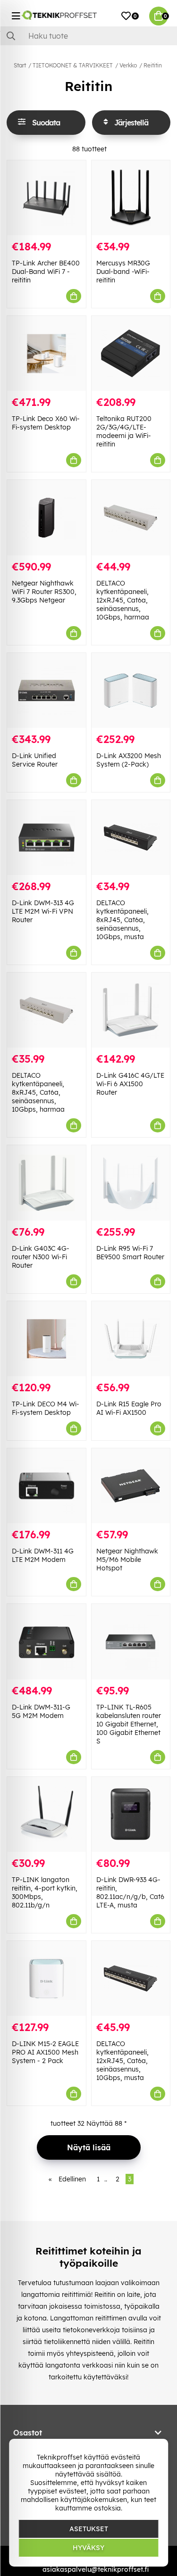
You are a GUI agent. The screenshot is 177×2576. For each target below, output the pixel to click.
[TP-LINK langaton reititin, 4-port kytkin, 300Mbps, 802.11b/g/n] (46, 1814)
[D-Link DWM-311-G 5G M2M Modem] (46, 1641)
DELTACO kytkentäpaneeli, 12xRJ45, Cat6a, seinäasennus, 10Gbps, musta (122, 2061)
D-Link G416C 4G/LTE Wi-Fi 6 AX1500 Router (130, 1084)
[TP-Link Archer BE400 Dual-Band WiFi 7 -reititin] (46, 198)
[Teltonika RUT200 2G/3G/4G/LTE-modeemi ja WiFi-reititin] (131, 353)
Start (20, 65)
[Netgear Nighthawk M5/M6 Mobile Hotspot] (131, 1486)
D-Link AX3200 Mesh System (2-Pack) (129, 760)
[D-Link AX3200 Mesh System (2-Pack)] (131, 690)
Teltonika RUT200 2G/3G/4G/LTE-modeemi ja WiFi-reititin (124, 431)
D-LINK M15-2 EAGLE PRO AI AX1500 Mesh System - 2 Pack (45, 2052)
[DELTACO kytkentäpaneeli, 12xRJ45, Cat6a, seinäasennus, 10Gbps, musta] (131, 1978)
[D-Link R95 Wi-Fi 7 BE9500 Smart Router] (131, 1183)
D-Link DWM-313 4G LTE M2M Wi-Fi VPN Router (43, 911)
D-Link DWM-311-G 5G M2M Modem (41, 1711)
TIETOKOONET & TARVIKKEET (73, 65)
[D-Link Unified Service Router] (46, 690)
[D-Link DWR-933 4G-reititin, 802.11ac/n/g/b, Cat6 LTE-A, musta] (131, 1814)
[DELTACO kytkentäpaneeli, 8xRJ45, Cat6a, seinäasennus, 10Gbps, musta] (131, 838)
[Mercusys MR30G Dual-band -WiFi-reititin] (131, 198)
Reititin (153, 65)
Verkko (128, 65)
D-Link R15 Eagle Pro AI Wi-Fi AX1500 (129, 1408)
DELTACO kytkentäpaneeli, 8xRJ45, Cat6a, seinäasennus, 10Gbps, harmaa (38, 1092)
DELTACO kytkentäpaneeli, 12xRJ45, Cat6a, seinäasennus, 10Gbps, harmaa (123, 600)
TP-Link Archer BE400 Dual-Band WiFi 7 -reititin (46, 272)
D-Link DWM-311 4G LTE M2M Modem (43, 1555)
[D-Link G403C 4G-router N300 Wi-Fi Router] (46, 1183)
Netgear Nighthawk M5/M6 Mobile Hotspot (127, 1560)
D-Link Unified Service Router (35, 760)
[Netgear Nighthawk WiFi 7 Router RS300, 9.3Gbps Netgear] (46, 517)
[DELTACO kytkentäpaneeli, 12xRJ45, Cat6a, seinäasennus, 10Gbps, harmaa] (131, 517)
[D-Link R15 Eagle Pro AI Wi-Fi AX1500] (131, 1339)
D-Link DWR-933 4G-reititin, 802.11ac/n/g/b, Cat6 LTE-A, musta (130, 1892)
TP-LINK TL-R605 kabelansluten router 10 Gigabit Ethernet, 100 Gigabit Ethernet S (129, 1724)
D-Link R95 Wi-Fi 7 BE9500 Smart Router (130, 1253)
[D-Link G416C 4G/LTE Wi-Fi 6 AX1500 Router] (131, 1010)
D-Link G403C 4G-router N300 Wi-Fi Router (41, 1257)
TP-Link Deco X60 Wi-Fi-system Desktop (46, 423)
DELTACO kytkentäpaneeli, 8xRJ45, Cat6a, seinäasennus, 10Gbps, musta (122, 920)
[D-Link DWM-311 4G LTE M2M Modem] (46, 1486)
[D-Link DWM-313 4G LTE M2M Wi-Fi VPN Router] (46, 838)
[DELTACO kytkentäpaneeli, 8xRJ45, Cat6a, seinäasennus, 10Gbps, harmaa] (46, 1010)
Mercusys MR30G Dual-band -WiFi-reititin (123, 272)
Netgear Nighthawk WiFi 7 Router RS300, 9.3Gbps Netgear (44, 592)
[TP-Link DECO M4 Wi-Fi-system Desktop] (46, 1339)
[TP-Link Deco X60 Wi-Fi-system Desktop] (46, 353)
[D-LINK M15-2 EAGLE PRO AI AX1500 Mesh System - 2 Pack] (46, 1978)
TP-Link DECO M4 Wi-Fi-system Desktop (46, 1408)
